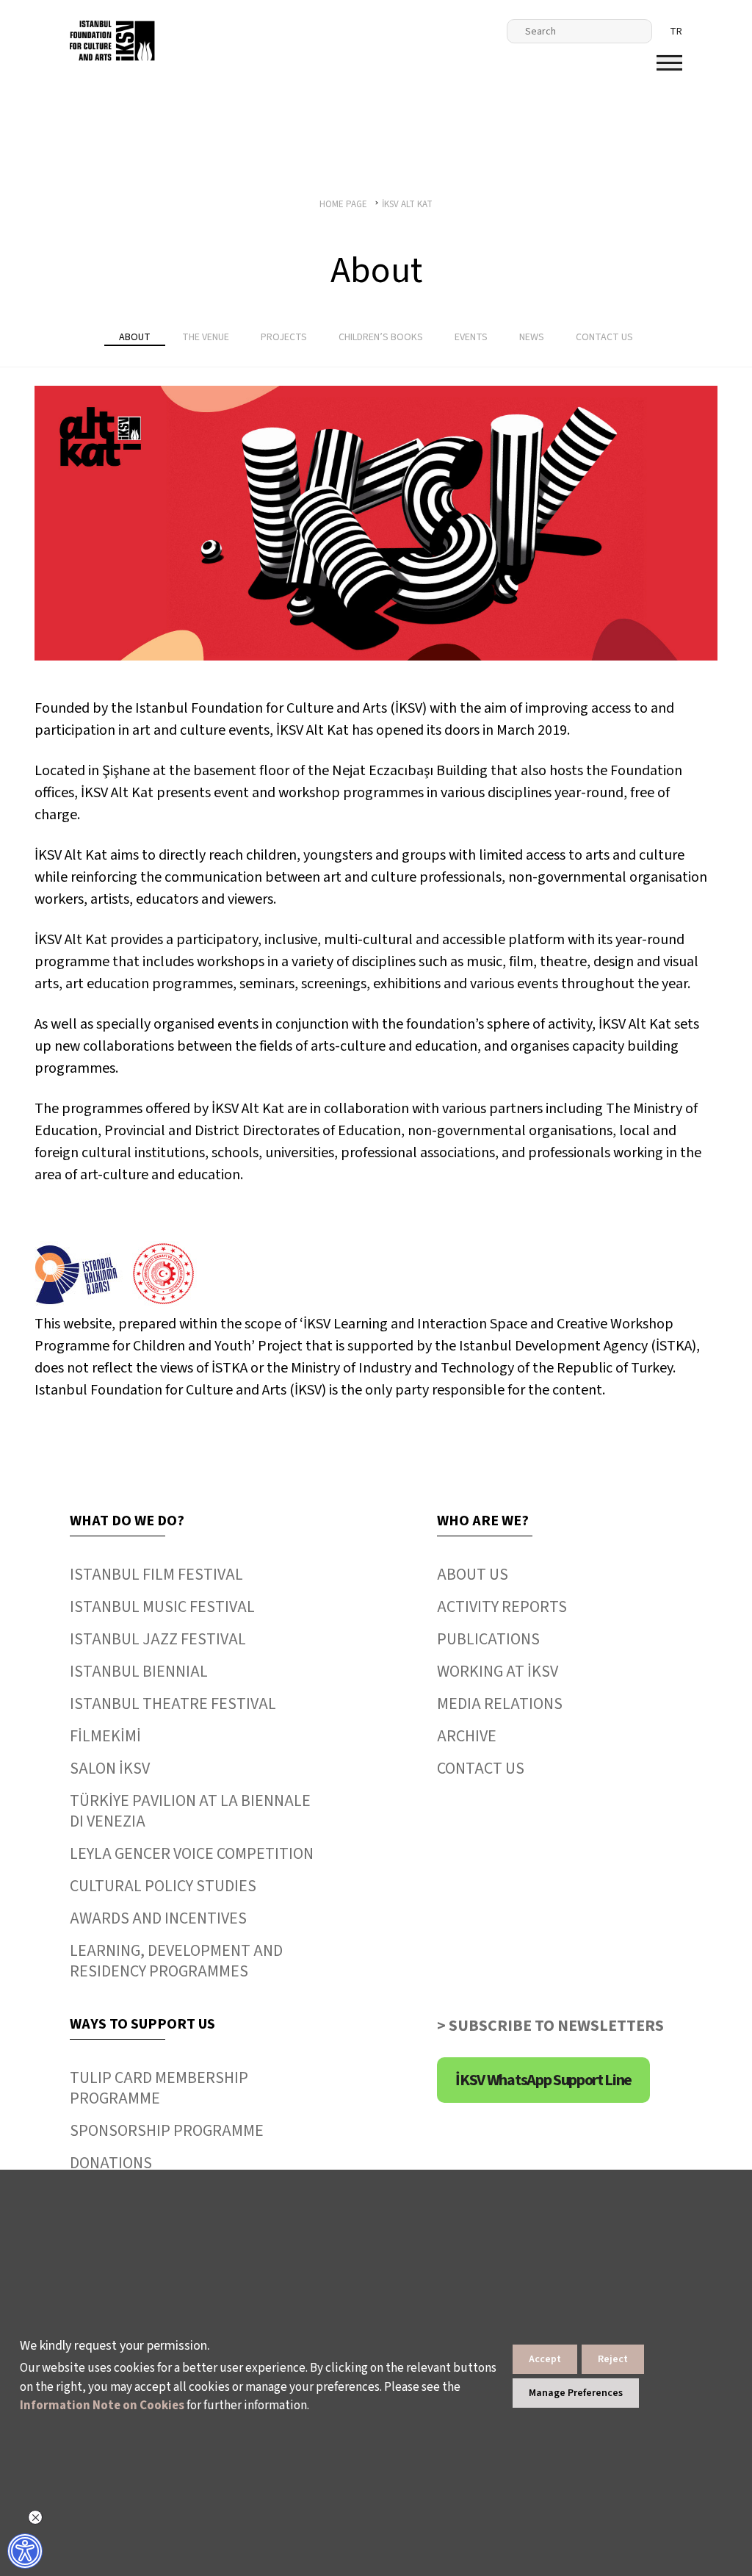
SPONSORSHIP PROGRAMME (167, 2131)
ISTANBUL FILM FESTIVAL (156, 1575)
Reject (613, 2359)
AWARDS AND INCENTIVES (158, 1918)
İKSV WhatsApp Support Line (543, 2080)
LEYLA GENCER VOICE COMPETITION (192, 1854)
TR (676, 32)
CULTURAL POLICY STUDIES (163, 1886)
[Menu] (669, 63)
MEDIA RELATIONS (500, 1704)
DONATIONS (111, 2163)
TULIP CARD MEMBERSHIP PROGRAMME (159, 2088)
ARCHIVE (467, 1736)
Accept (545, 2359)
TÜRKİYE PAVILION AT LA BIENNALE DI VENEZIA (190, 1811)
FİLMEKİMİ (105, 1736)
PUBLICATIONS (488, 1639)
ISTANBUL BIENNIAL (139, 1672)
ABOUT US (473, 1575)
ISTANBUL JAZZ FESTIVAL (158, 1639)
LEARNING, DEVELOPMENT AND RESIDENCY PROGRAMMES (176, 1961)
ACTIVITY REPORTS (502, 1607)
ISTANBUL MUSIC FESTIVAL (162, 1607)
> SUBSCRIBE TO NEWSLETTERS (550, 2026)
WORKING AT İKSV (498, 1672)
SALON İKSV (110, 1769)
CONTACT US (481, 1769)
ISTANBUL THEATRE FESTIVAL (173, 1704)
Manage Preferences (576, 2393)
